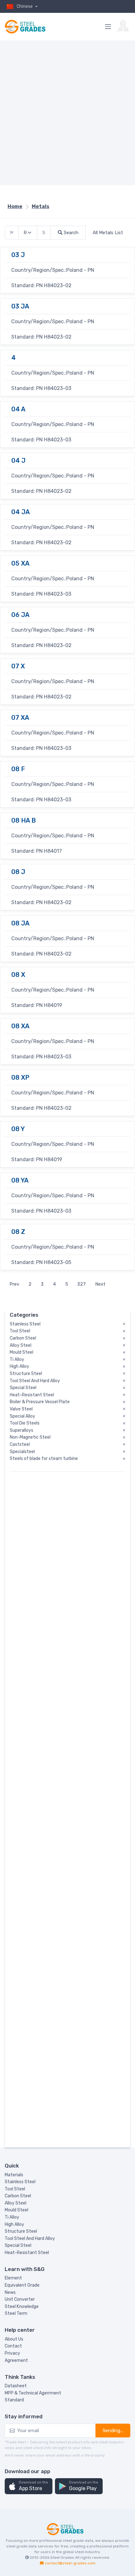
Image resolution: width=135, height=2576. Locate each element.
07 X (18, 666)
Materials (14, 2175)
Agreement (16, 2360)
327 (81, 1284)
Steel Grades (62, 2558)
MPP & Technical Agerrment (33, 2393)
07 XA (20, 718)
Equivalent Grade (22, 2285)
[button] (29, 2486)
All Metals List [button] (108, 233)
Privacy (12, 2353)
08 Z (18, 1232)
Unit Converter (20, 2299)
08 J (18, 872)
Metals (40, 206)
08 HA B (24, 820)
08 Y (18, 1129)
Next (100, 1284)
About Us (14, 2339)
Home (15, 206)
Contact (13, 2346)
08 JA (20, 923)
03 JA (20, 306)
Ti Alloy (12, 2217)
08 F (18, 769)
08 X (18, 975)
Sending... (113, 2431)
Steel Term (16, 2313)
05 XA (20, 563)
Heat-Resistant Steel (27, 2253)
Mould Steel (16, 2210)
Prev (14, 1284)
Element (13, 2278)
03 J (18, 255)
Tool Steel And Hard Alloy (30, 2239)
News (10, 2292)
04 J (18, 461)
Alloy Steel (16, 2203)
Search (70, 233)
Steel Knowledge (22, 2307)
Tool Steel (15, 2189)
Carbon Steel (18, 2196)
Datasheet (16, 2386)
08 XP (20, 1077)
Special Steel (18, 2245)
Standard (14, 2400)
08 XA (20, 1026)
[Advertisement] (67, 113)
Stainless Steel (20, 2182)
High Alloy (14, 2224)
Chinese (25, 6)
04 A (18, 409)
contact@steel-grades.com (70, 2563)
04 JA (21, 512)
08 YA (20, 1180)
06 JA (20, 615)
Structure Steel (21, 2231)
